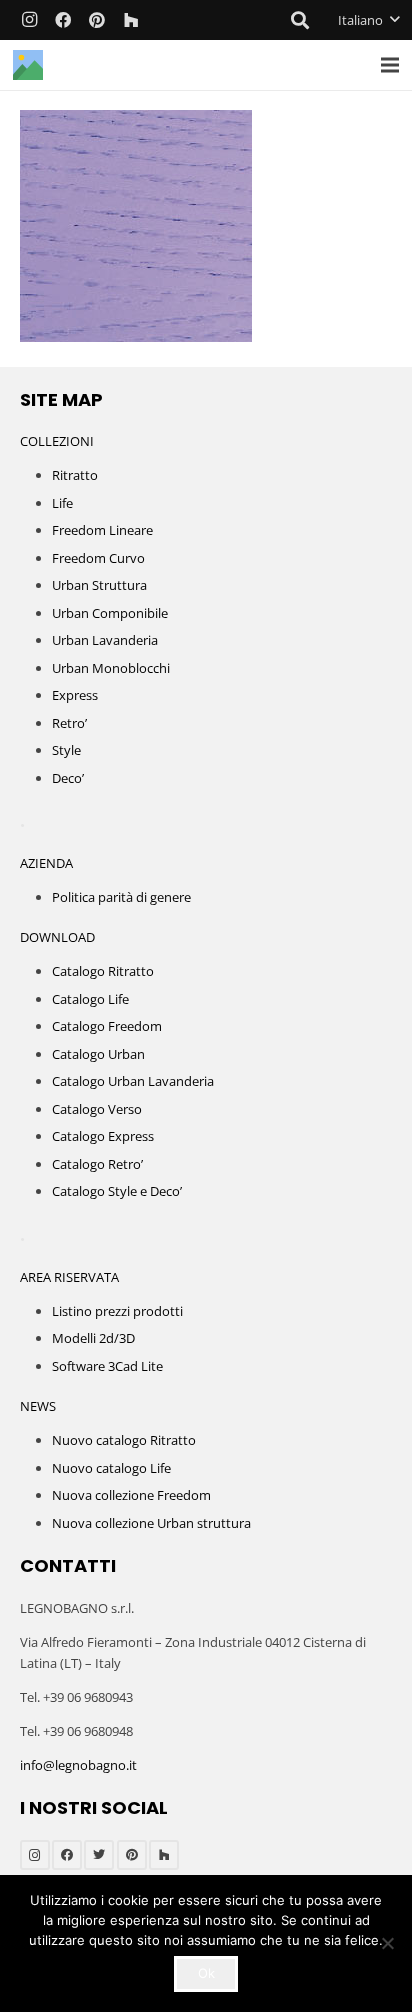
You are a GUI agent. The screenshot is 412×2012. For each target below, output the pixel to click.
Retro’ (69, 723)
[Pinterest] (97, 20)
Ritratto (75, 475)
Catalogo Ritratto (103, 971)
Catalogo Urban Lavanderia (133, 1081)
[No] (387, 1943)
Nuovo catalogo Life (111, 1468)
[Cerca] (301, 20)
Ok (206, 1973)
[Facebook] (63, 20)
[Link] (28, 65)
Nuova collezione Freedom (131, 1495)
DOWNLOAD (57, 937)
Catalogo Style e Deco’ (117, 1191)
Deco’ (68, 778)
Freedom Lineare (102, 530)
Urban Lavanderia (105, 640)
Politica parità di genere (121, 897)
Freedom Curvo (98, 558)
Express (75, 695)
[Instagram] (29, 20)
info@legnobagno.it (78, 1765)
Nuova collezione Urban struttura (151, 1523)
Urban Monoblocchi (111, 668)
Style (66, 750)
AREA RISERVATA (69, 1277)
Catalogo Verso (97, 1109)
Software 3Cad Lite (107, 1366)
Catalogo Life (90, 999)
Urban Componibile (110, 613)
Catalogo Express (103, 1136)
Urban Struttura (99, 585)
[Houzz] (131, 20)
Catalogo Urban (98, 1054)
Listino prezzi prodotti (117, 1311)
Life (62, 503)
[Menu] (390, 65)
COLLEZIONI (57, 441)
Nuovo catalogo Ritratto (124, 1440)
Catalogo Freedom (107, 1026)
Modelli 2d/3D (93, 1338)
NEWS (38, 1406)
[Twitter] (99, 1855)
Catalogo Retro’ (97, 1164)
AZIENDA (46, 863)
